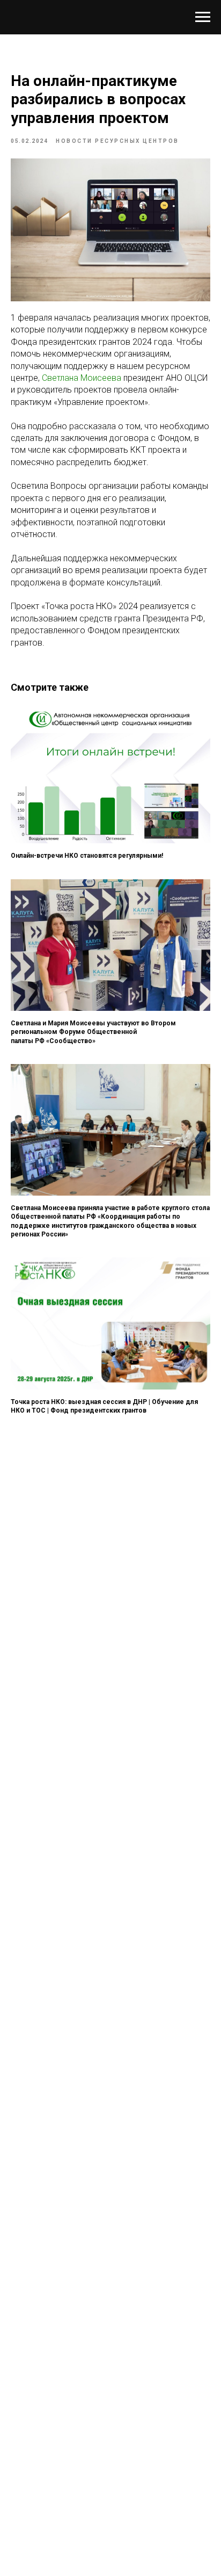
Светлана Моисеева (82, 378)
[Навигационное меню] (203, 17)
